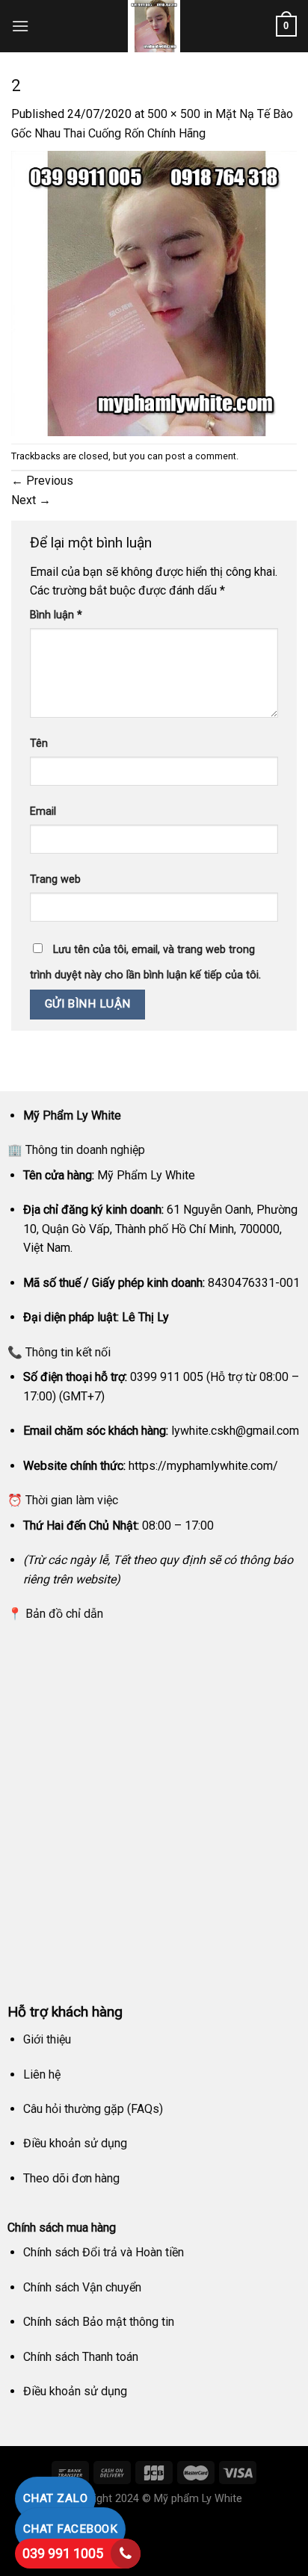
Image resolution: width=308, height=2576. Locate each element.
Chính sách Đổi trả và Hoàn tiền (104, 2252)
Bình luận (56, 615)
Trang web (55, 879)
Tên (39, 744)
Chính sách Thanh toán (81, 2357)
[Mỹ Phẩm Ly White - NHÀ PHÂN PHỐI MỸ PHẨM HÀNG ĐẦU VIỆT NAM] (154, 26)
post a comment (201, 456)
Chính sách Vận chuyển (82, 2287)
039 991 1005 (63, 2553)
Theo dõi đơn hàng (71, 2178)
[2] (154, 292)
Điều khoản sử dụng (75, 2143)
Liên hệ (42, 2074)
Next (31, 500)
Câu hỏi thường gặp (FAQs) (93, 2109)
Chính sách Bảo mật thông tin (99, 2322)
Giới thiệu (47, 2039)
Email (43, 811)
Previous (42, 481)
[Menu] (20, 26)
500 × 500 (174, 114)
